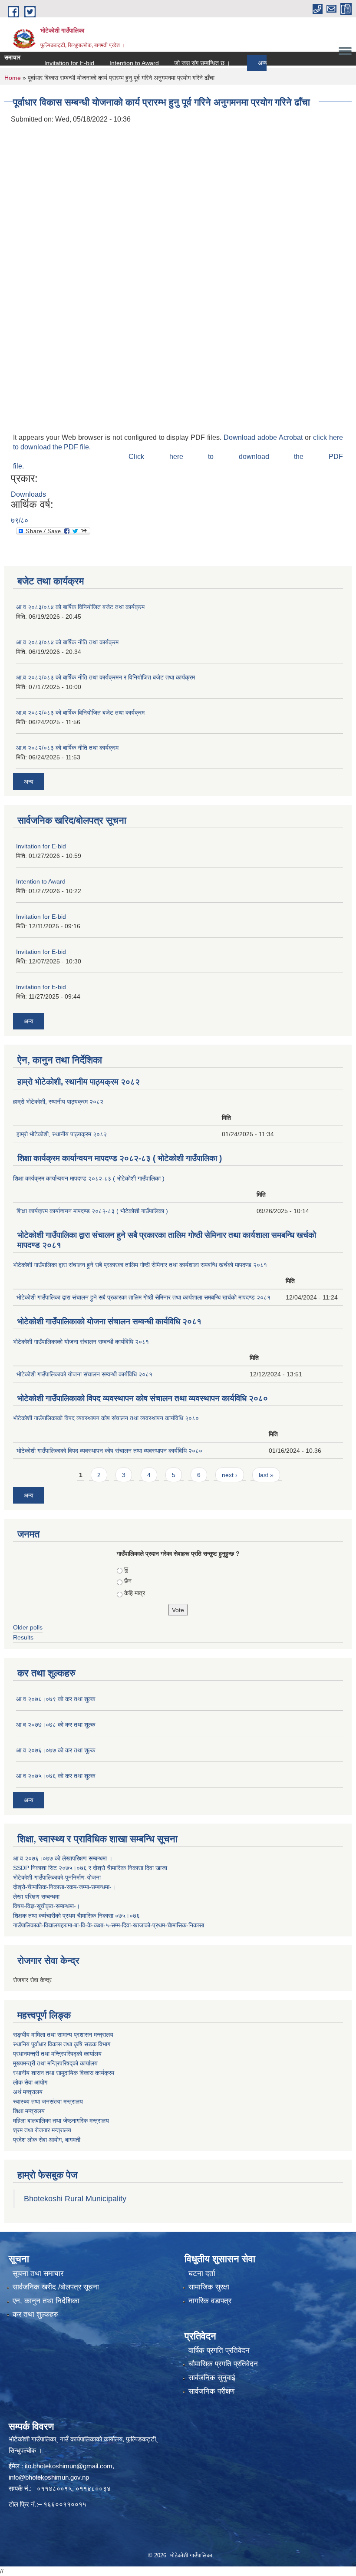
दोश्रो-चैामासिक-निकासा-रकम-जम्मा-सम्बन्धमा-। (64, 1887)
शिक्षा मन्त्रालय (29, 2111)
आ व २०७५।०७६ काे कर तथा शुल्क (56, 1776)
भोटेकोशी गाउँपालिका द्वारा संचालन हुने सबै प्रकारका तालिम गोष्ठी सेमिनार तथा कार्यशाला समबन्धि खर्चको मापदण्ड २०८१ (140, 1265)
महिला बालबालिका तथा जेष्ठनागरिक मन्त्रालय (61, 2121)
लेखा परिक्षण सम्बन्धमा (36, 1897)
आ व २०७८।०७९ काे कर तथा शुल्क (56, 1699)
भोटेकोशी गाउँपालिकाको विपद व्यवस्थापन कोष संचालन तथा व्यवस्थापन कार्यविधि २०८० (143, 1398)
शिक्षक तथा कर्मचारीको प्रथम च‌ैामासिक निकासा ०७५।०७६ (76, 1916)
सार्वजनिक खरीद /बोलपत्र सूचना (56, 2287)
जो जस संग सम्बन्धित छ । (179, 63)
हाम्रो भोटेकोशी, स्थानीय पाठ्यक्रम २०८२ (79, 1082)
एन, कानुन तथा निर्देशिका (46, 2301)
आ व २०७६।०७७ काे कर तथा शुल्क (56, 1750)
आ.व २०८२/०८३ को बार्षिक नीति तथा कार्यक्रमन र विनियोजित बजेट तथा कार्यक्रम (105, 677)
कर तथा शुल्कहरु (35, 2314)
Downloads (28, 494)
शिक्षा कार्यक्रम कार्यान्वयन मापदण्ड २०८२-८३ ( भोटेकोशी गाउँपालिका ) (120, 1158)
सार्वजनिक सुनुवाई (212, 2378)
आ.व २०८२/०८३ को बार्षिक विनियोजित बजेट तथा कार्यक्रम (80, 712)
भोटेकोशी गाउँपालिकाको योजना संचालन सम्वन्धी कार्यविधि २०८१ (109, 1321)
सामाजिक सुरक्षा (209, 2287)
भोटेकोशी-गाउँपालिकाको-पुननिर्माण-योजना (57, 1877)
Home (13, 78)
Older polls (28, 1627)
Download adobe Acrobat (264, 437)
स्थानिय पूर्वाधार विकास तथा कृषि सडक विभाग (62, 2044)
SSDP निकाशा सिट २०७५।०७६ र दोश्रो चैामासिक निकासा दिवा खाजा (90, 1868)
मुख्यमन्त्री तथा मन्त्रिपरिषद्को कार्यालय (55, 2063)
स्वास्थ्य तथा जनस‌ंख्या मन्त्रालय (48, 2101)
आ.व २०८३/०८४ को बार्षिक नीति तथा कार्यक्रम (67, 642)
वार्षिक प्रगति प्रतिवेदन (219, 2350)
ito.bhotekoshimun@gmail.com (69, 2466)
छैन (128, 1581)
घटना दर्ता (202, 2274)
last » (266, 1475)
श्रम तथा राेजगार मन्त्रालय (42, 2130)
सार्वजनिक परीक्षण (211, 2391)
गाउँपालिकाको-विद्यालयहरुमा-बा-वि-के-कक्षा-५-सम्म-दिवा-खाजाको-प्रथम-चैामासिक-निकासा (109, 1925)
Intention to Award (111, 63)
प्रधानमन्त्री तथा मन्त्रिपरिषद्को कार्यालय (57, 2054)
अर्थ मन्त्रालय (28, 2092)
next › (230, 1475)
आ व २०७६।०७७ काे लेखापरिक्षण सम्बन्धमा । (63, 1858)
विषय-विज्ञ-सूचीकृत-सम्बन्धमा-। (46, 1906)
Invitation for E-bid (46, 63)
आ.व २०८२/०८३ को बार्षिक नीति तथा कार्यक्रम (67, 748)
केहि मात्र (135, 1593)
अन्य (240, 63)
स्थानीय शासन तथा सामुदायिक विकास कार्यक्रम (64, 2073)
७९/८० (20, 520)
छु (126, 1569)
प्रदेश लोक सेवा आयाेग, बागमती (47, 2140)
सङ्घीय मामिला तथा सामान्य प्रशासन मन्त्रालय (63, 2035)
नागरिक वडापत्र (210, 2301)
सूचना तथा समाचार (38, 2274)
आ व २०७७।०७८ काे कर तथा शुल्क (56, 1725)
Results (23, 1637)
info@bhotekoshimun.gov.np (49, 2477)
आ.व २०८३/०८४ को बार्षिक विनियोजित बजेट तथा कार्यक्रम (80, 607)
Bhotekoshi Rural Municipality (75, 2199)
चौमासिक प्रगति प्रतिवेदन (223, 2364)
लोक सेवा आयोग (30, 2082)
